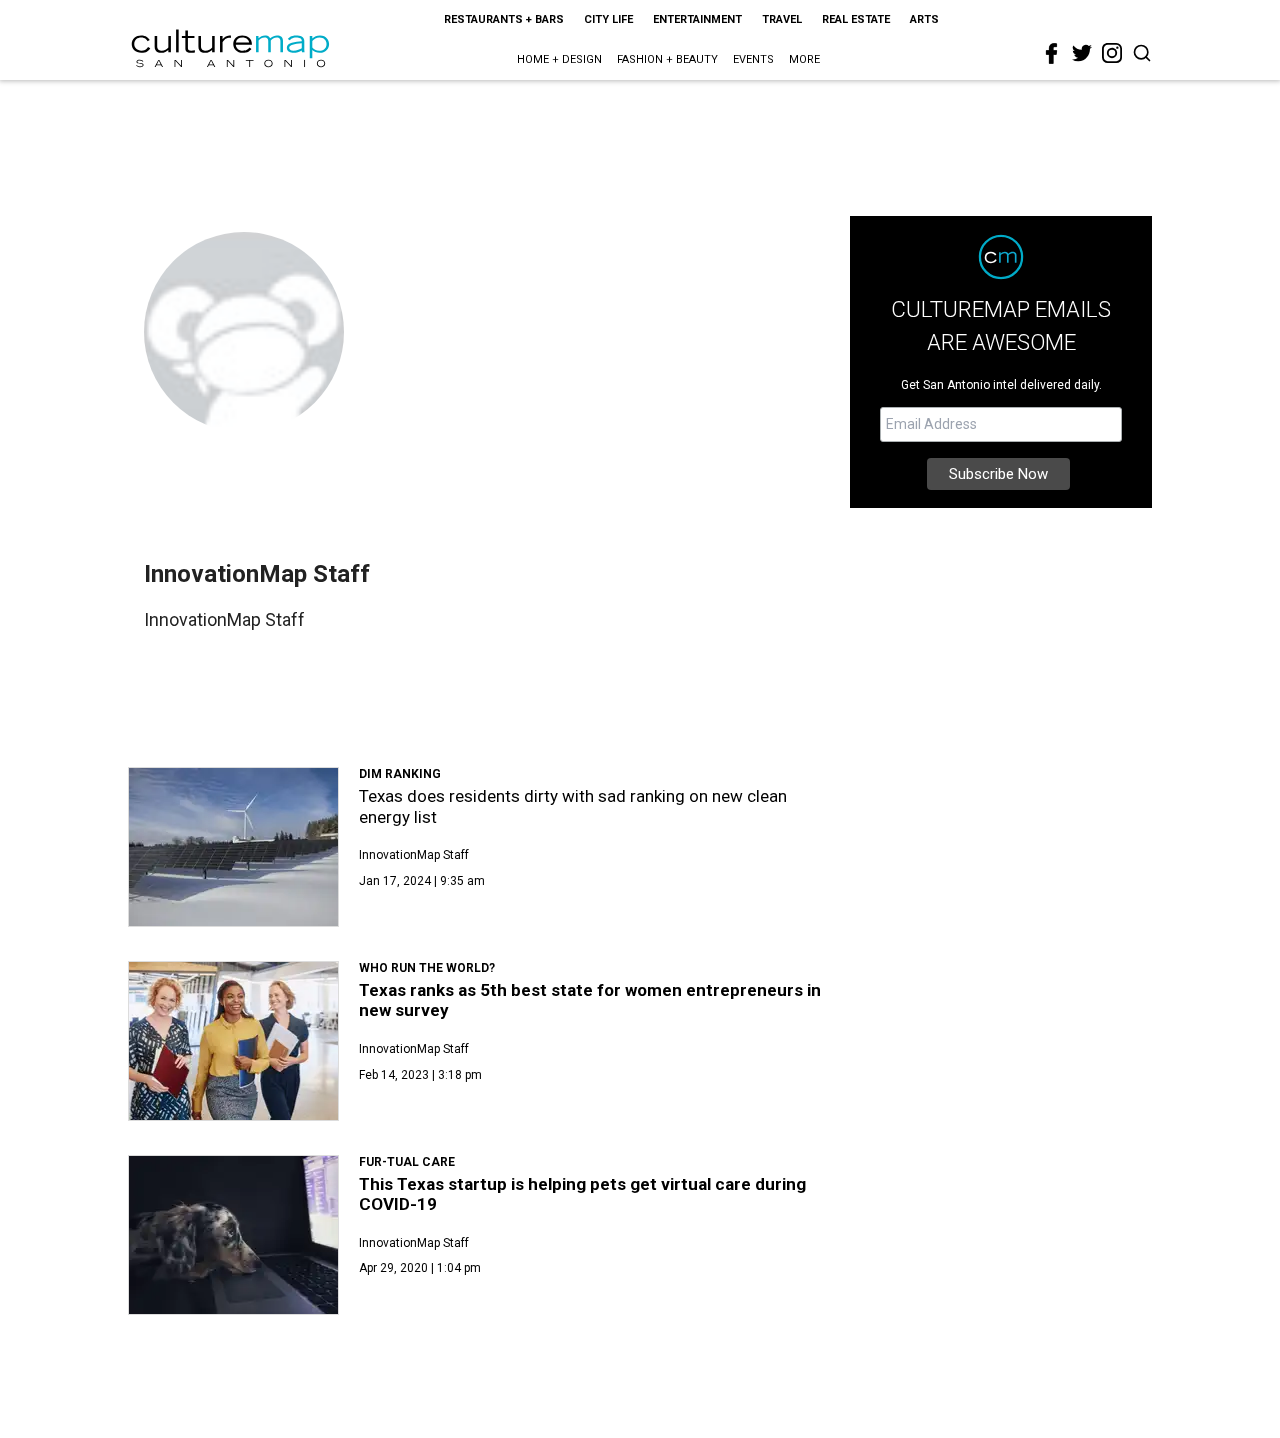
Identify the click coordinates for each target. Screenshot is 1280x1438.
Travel (782, 19)
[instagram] (1112, 53)
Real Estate (856, 19)
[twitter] (1082, 53)
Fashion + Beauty (667, 59)
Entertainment (697, 19)
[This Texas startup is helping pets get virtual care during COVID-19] (233, 1235)
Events (753, 59)
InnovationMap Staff (414, 855)
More (804, 59)
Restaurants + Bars (504, 19)
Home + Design (559, 59)
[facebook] (1052, 54)
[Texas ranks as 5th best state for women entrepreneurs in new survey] (233, 1041)
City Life (608, 19)
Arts (924, 19)
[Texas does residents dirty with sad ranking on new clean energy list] (233, 847)
